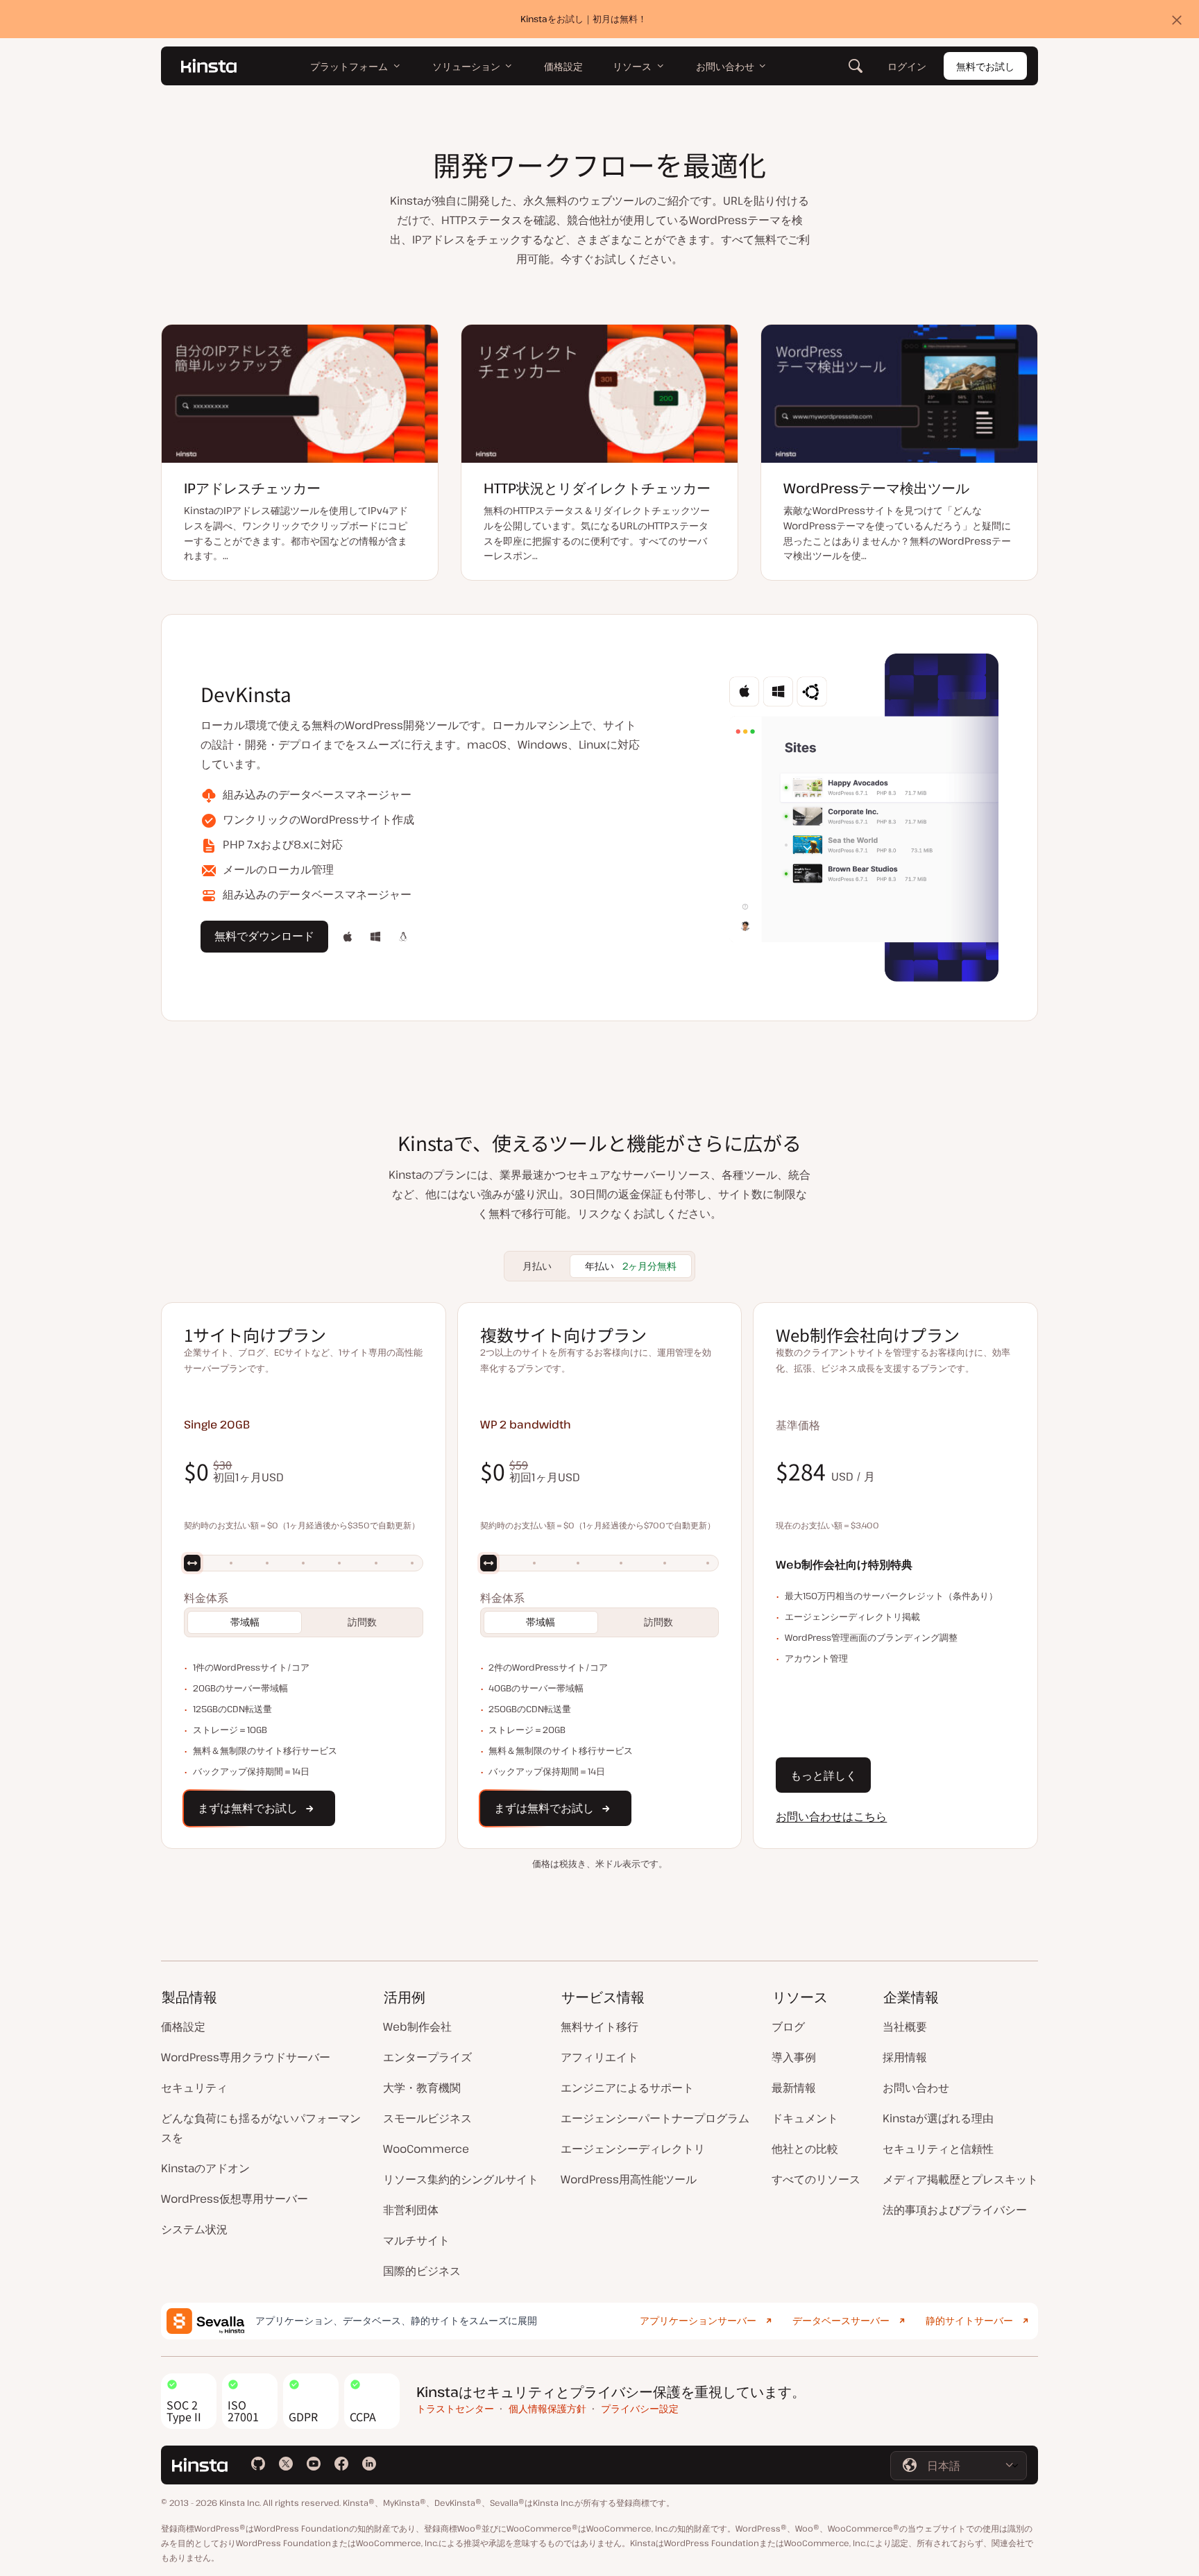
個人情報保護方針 (547, 2408)
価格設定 (183, 2027)
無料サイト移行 (599, 2027)
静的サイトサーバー (969, 2320)
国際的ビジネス (422, 2271)
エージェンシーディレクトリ (633, 2149)
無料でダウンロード (264, 940)
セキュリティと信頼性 (938, 2149)
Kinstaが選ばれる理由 (938, 2118)
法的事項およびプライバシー (955, 2210)
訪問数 (362, 1622)
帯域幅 (245, 1622)
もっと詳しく (824, 1775)
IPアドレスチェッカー (252, 488)
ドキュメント (805, 2118)
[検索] (856, 66)
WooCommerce (426, 2149)
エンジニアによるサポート (627, 2088)
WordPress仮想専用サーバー (235, 2199)
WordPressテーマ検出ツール (876, 488)
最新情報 (794, 2088)
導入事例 (794, 2057)
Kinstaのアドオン (205, 2168)
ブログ (788, 2027)
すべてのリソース (816, 2179)
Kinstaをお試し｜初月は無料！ (584, 19)
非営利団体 (411, 2210)
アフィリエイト (599, 2057)
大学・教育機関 (422, 2088)
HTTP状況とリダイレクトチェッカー (597, 488)
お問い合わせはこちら (831, 1816)
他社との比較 (805, 2149)
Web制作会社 (417, 2027)
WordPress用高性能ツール (629, 2179)
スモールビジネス (427, 2118)
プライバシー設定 (640, 2408)
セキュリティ (194, 2088)
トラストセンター (455, 2408)
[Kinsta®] (209, 66)
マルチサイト (416, 2240)
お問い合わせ (916, 2088)
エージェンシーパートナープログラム (655, 2118)
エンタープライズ (427, 2057)
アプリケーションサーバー (698, 2320)
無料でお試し (985, 66)
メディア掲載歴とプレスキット (960, 2179)
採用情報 (905, 2057)
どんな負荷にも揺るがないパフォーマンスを (261, 2128)
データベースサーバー (841, 2320)
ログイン (907, 66)
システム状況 (194, 2229)
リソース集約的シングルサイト (461, 2179)
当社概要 (905, 2027)
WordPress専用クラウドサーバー (246, 2057)
